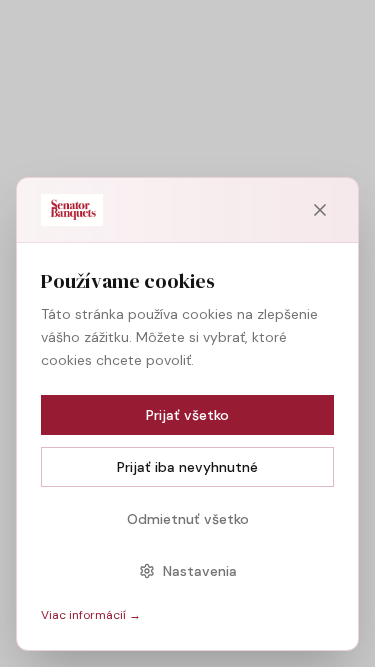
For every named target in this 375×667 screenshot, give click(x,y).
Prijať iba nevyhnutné (187, 467)
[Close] (320, 210)
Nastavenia (200, 571)
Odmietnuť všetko (188, 519)
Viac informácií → (91, 615)
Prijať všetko (187, 415)
